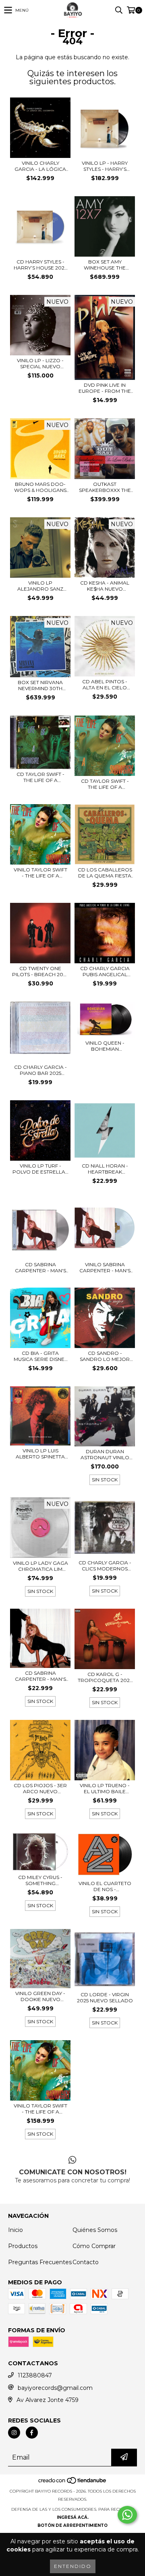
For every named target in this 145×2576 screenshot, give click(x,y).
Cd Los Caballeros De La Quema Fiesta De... (105, 873)
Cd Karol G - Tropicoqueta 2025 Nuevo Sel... (105, 1677)
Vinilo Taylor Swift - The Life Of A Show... (40, 2109)
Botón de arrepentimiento (72, 2525)
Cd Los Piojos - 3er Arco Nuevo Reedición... (40, 1788)
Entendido (73, 2566)
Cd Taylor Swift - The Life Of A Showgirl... (40, 777)
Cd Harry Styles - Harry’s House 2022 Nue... (40, 265)
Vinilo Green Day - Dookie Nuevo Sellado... (40, 1996)
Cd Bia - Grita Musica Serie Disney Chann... (40, 1356)
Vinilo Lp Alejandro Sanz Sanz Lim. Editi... (40, 586)
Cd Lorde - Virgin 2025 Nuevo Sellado (105, 1997)
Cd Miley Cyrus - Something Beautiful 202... (40, 1880)
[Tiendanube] (73, 2483)
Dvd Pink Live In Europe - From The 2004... (105, 388)
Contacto (86, 2262)
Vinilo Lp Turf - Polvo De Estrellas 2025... (40, 1169)
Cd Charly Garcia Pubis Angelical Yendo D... (105, 971)
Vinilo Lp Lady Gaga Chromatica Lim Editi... (40, 1566)
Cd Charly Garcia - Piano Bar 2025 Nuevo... (40, 1070)
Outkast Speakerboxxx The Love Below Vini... (105, 487)
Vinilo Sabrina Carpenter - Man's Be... (105, 1267)
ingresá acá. (73, 2517)
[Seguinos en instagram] (14, 2433)
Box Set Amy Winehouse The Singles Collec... (105, 265)
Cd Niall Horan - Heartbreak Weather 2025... (105, 1169)
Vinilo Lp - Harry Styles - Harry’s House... (105, 166)
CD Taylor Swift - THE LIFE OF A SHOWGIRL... (105, 784)
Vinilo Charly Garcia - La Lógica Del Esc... (40, 166)
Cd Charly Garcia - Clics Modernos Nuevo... (105, 1566)
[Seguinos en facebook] (32, 2433)
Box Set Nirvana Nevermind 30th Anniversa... (40, 685)
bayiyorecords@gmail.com (55, 2388)
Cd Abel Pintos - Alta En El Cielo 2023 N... (105, 684)
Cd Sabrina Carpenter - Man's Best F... (40, 1676)
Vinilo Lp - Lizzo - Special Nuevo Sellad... (40, 363)
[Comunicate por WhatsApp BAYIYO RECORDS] (127, 2515)
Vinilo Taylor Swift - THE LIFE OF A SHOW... (40, 873)
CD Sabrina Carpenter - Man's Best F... (40, 1267)
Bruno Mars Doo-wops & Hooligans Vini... (40, 487)
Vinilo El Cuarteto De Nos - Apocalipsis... (105, 1886)
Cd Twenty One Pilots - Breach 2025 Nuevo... (40, 971)
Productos (23, 2246)
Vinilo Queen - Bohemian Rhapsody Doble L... (105, 1046)
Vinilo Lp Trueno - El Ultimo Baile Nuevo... (105, 1788)
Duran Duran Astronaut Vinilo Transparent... (105, 1454)
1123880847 (35, 2375)
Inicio (16, 2230)
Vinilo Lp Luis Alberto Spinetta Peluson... (40, 1454)
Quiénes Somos (95, 2230)
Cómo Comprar (94, 2246)
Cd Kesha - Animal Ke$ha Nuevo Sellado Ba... (105, 586)
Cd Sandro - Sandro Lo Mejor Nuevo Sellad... (105, 1356)
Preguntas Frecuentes (40, 2262)
